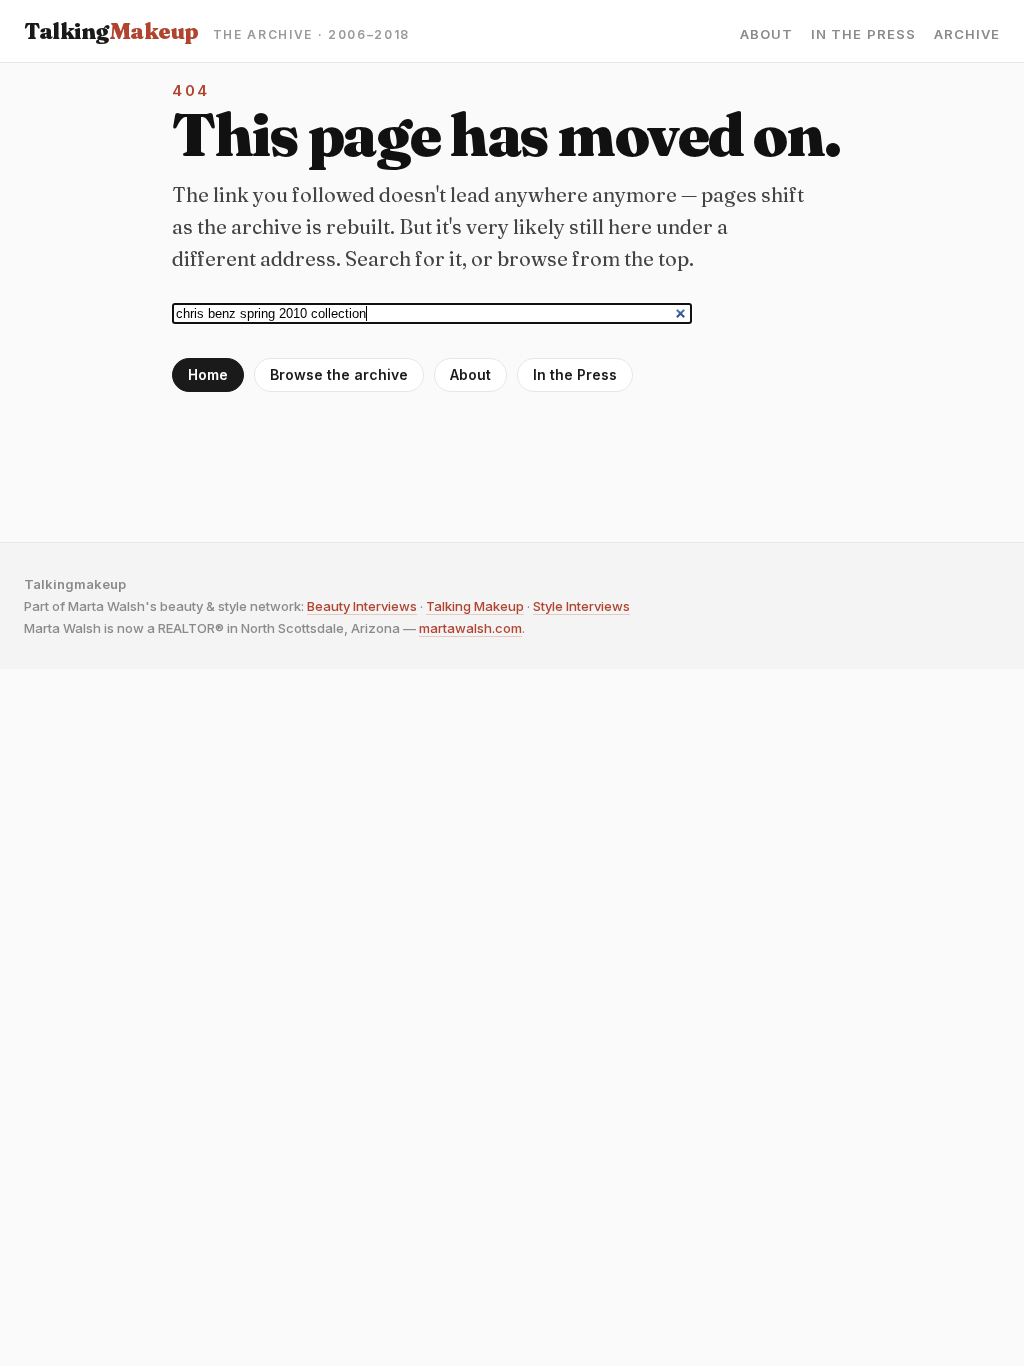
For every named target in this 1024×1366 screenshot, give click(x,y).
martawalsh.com (470, 628)
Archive (967, 34)
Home (208, 374)
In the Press (863, 34)
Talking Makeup (475, 606)
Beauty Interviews (362, 606)
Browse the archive (339, 374)
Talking (111, 31)
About (766, 34)
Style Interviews (581, 606)
